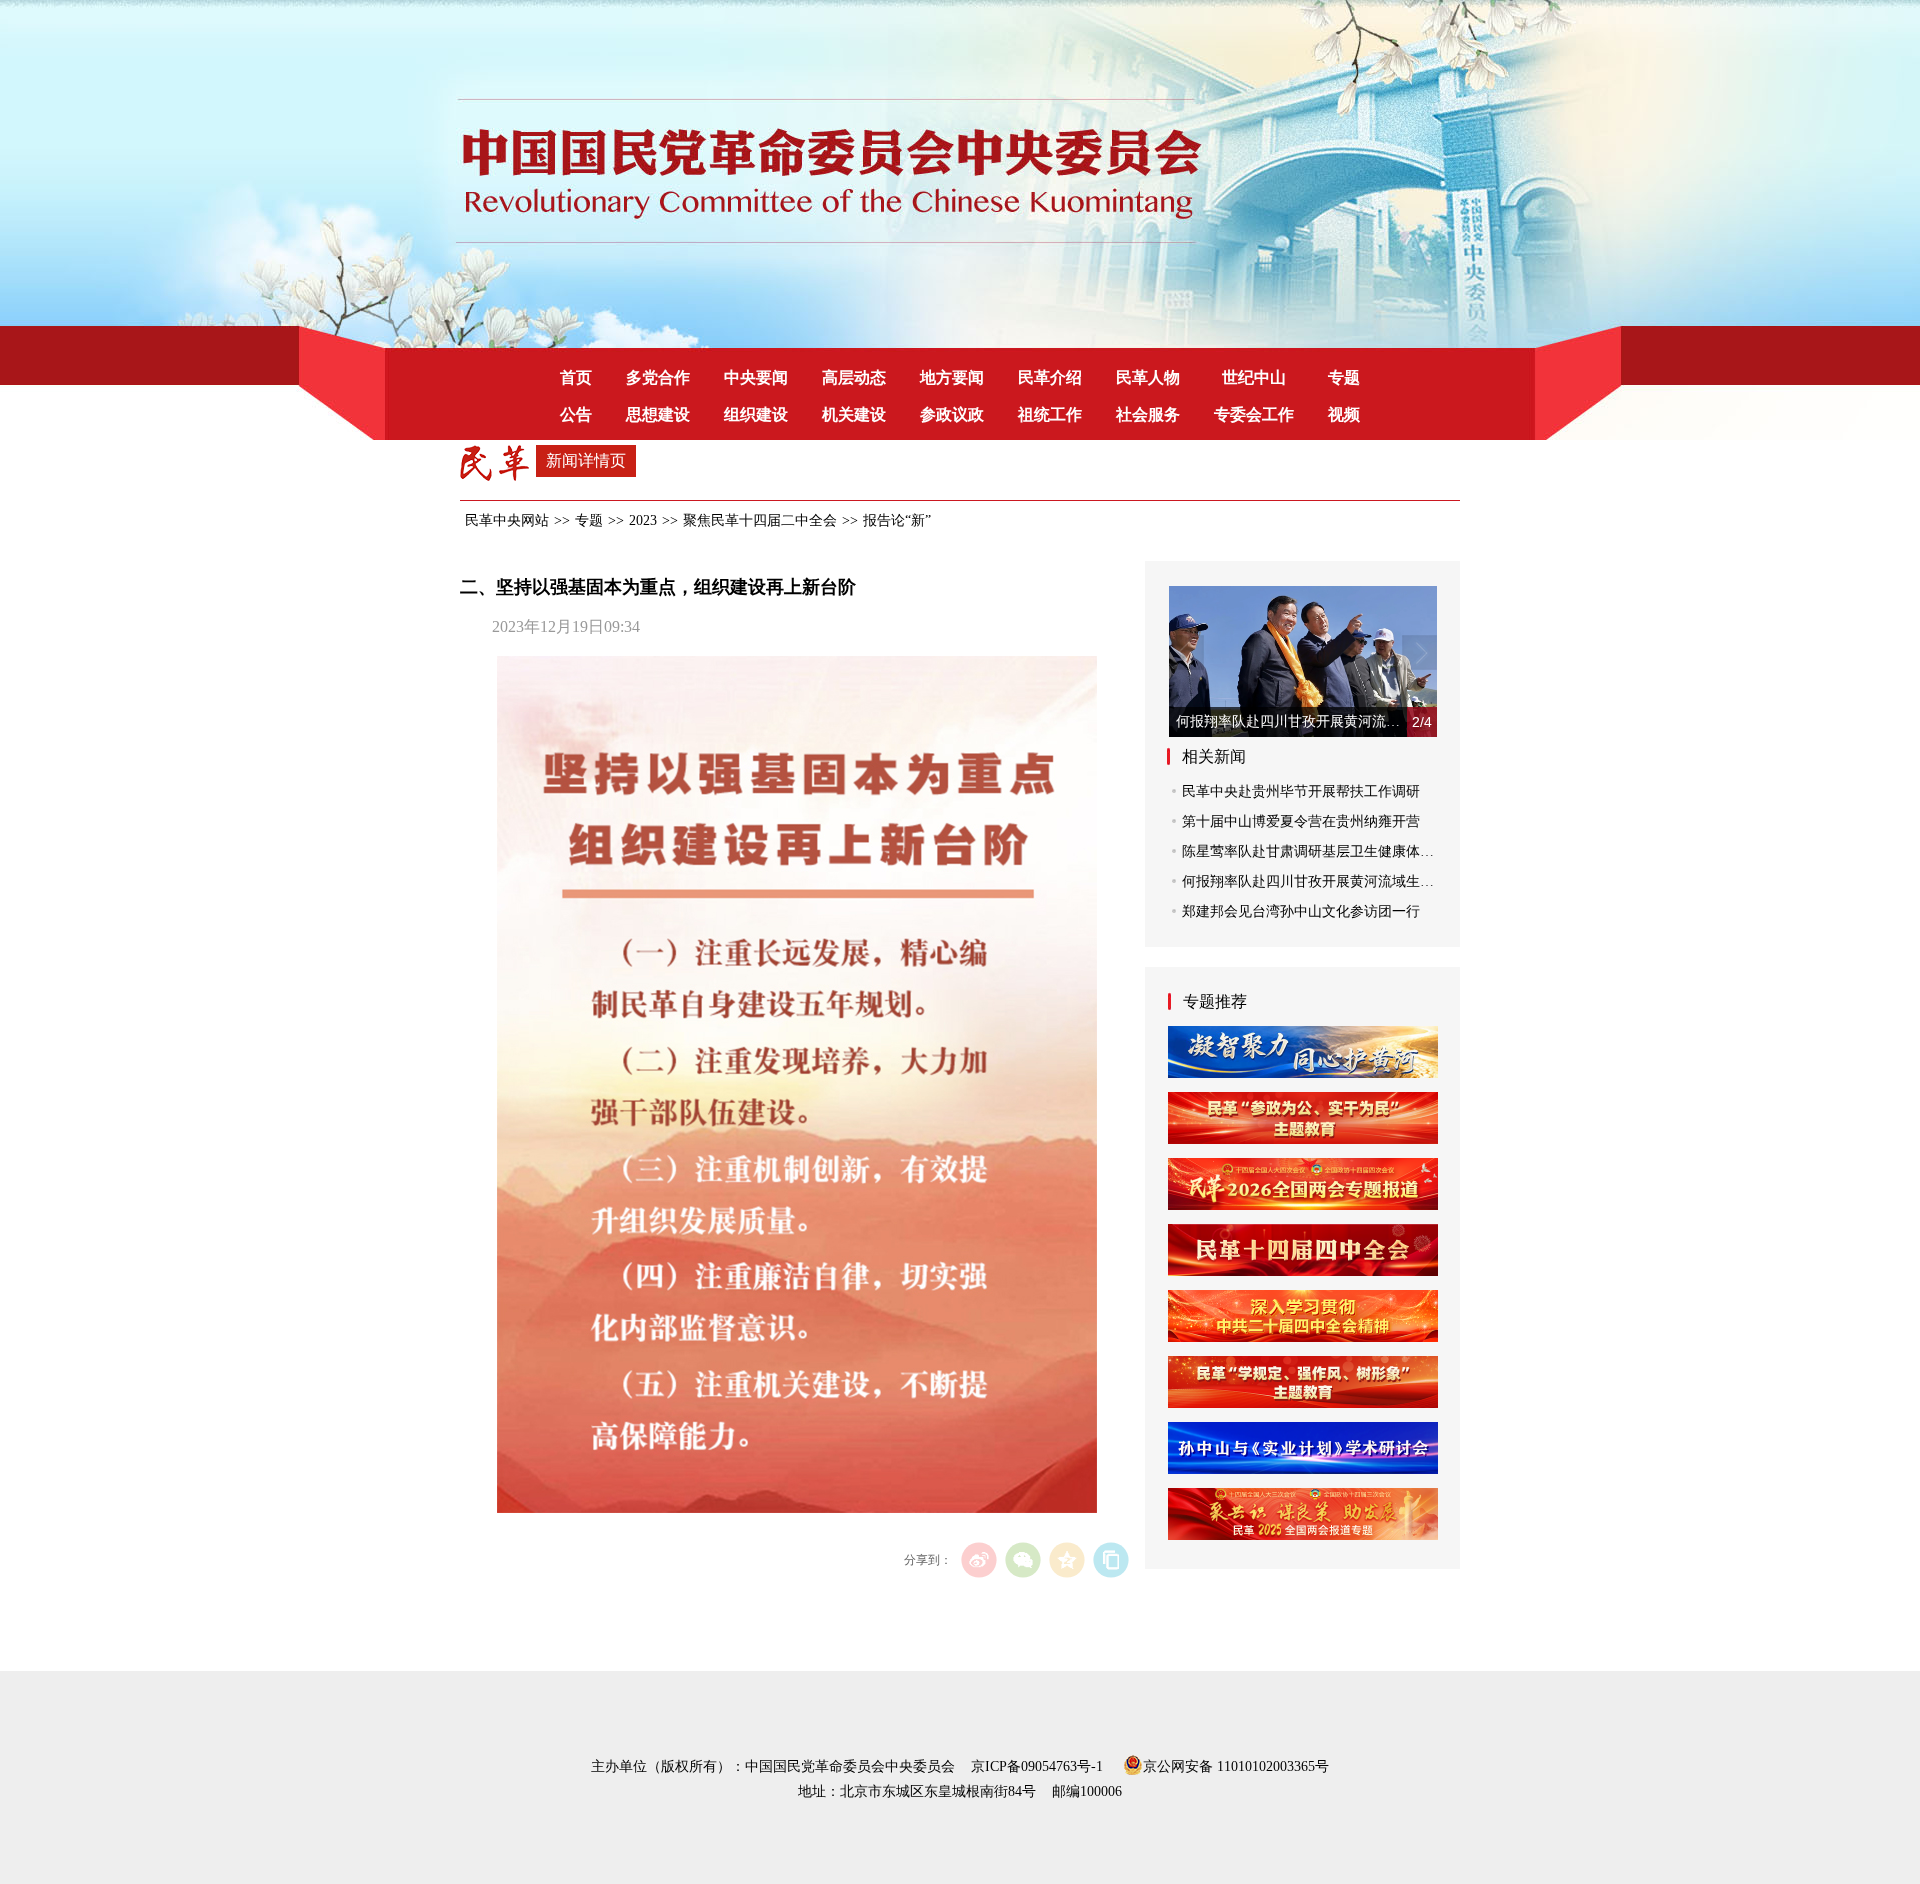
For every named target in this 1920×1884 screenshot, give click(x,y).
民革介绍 (1050, 377)
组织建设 (756, 414)
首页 (576, 377)
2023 (643, 520)
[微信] (1022, 1559)
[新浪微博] (978, 1559)
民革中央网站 (507, 520)
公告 (576, 414)
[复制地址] (1110, 1559)
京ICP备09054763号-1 (1037, 1766)
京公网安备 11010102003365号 (1236, 1765)
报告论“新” (897, 520)
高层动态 (854, 377)
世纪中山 (1254, 377)
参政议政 (952, 414)
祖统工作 (1050, 414)
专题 (1344, 377)
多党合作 (658, 377)
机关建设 (854, 414)
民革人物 (1148, 377)
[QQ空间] (1066, 1559)
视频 (1344, 414)
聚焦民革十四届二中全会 (760, 520)
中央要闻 (756, 377)
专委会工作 (1254, 414)
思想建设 (658, 414)
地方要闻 (952, 377)
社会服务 (1148, 414)
